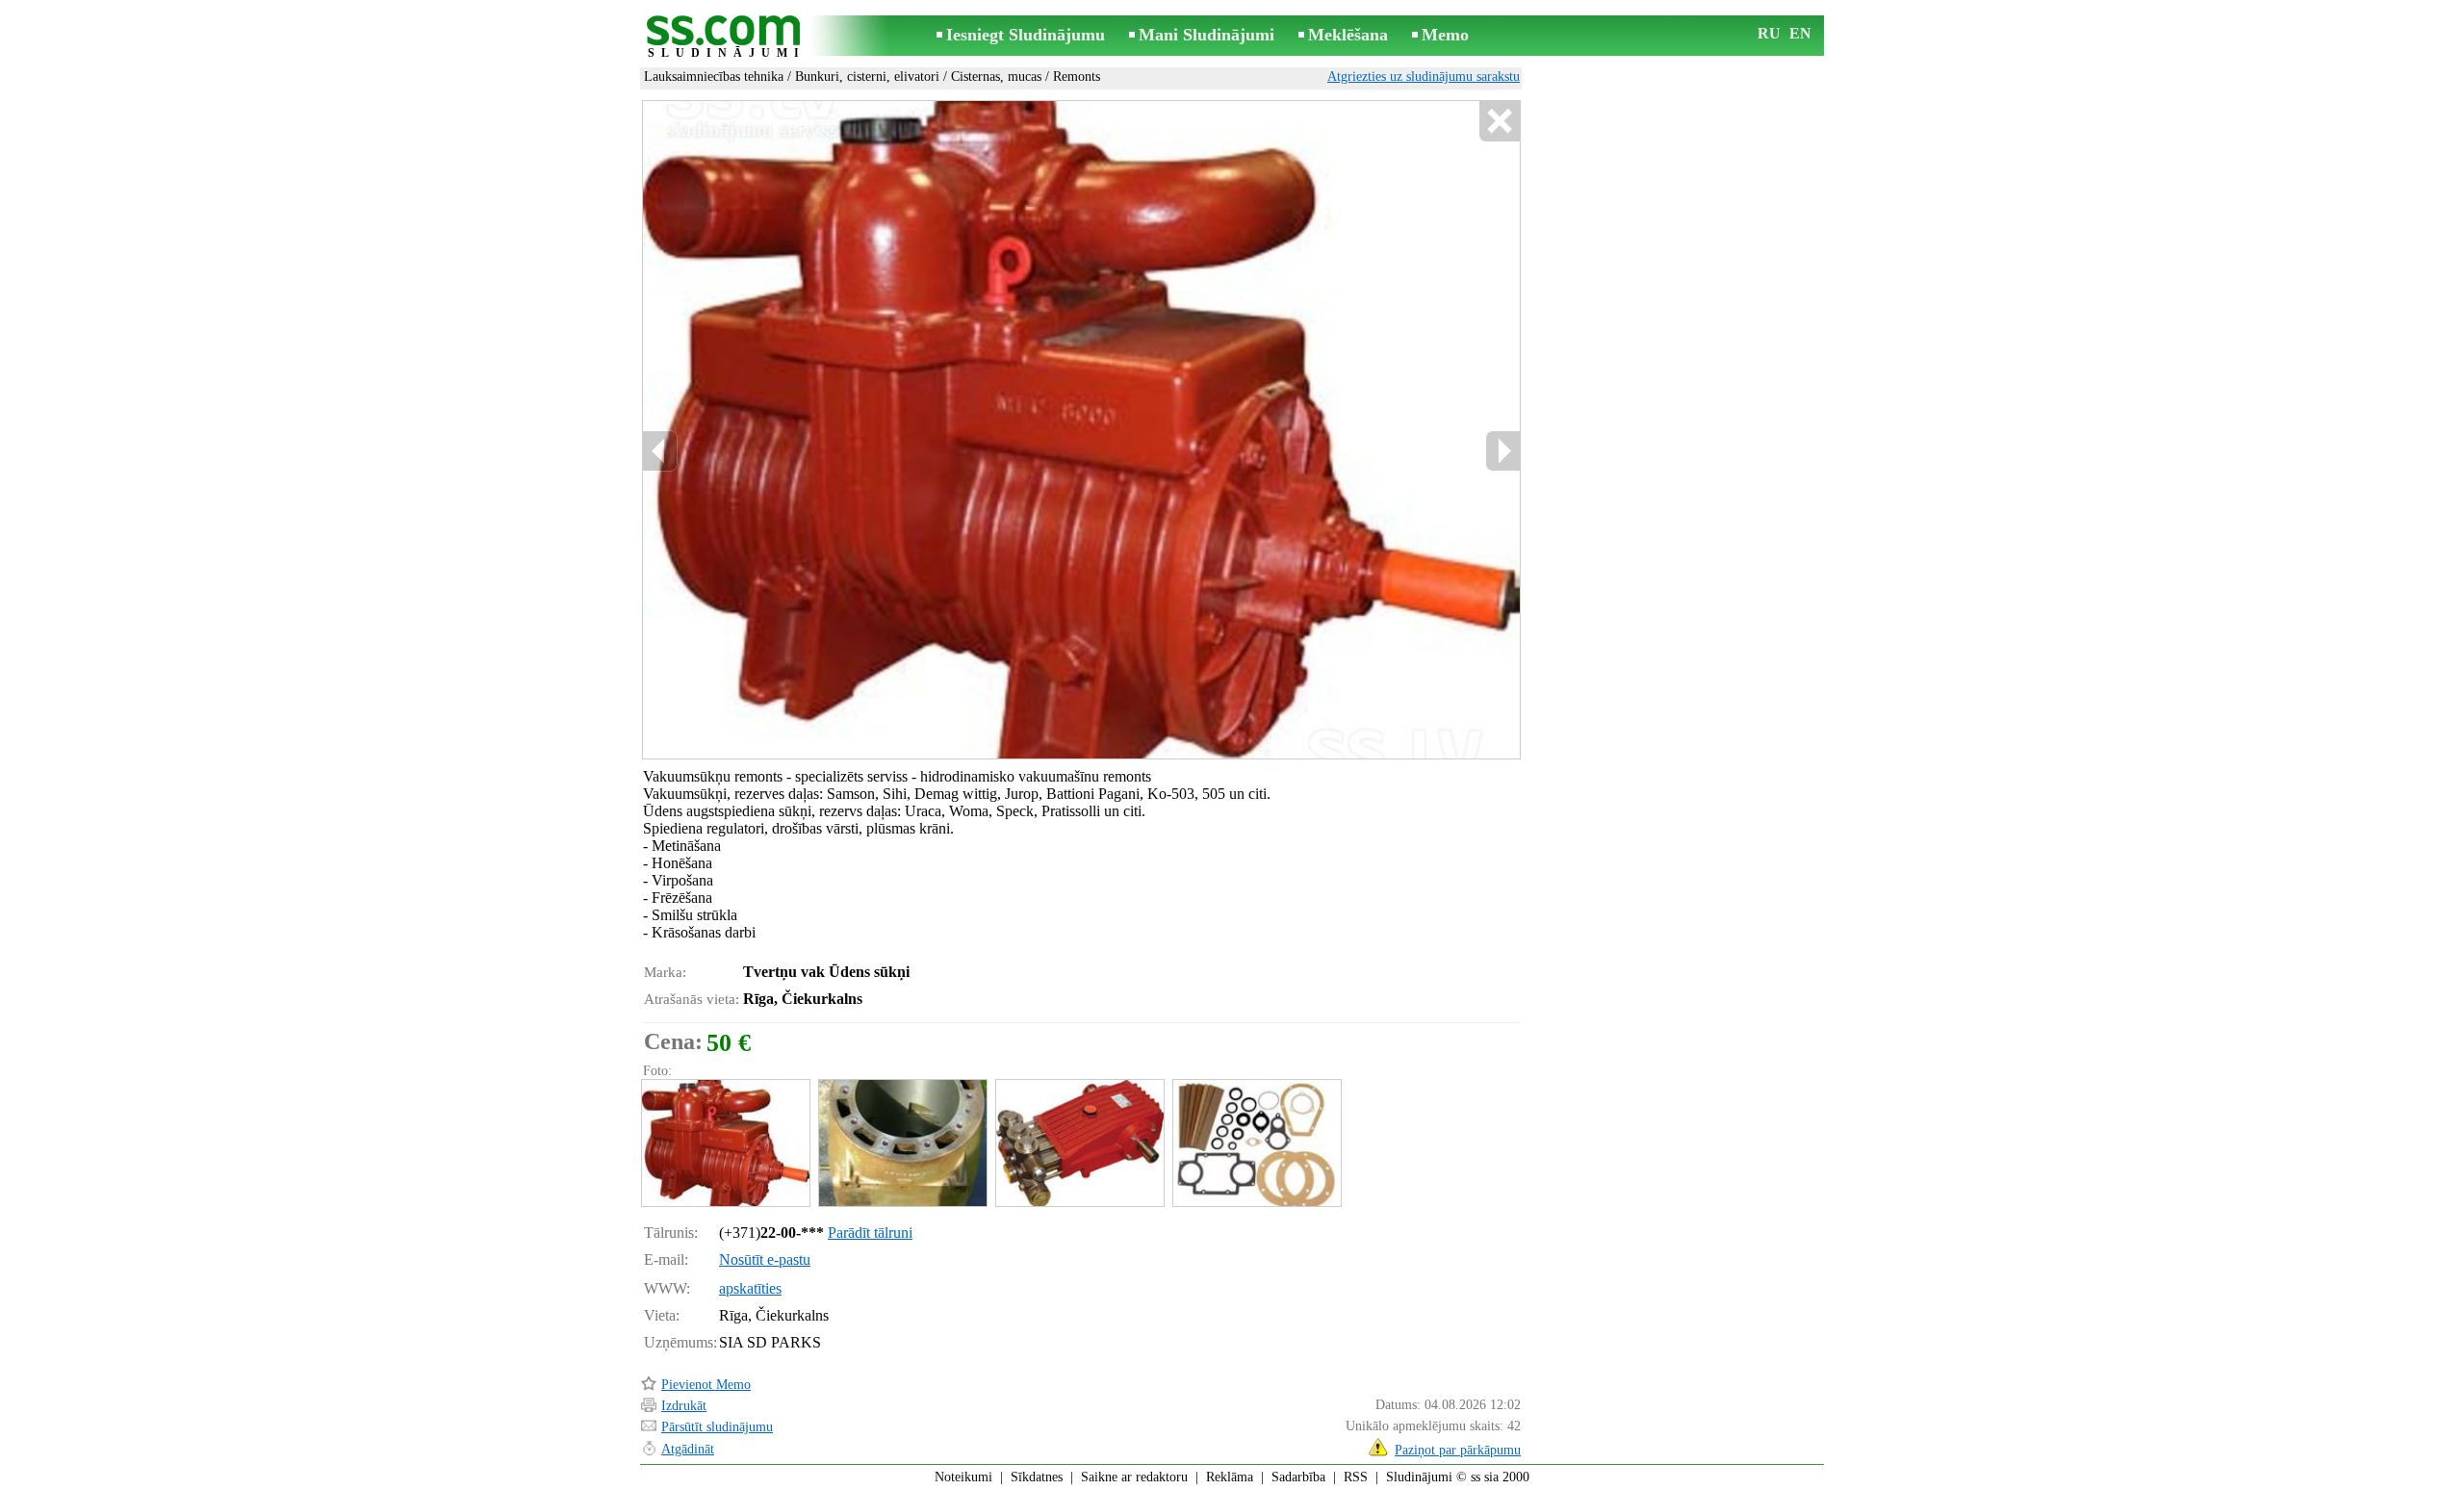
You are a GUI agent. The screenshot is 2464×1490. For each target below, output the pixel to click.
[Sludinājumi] (727, 37)
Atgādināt (688, 1449)
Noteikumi (963, 1477)
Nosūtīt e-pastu (765, 1259)
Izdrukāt (684, 1406)
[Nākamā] (1502, 451)
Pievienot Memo (706, 1385)
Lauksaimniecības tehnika (714, 77)
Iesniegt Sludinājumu (1026, 35)
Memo (1445, 35)
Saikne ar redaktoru (1134, 1477)
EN (1800, 33)
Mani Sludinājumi (1206, 35)
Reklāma (1230, 1477)
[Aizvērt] (1499, 122)
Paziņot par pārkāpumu (1458, 1450)
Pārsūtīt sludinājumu (717, 1427)
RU (1769, 33)
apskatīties (750, 1288)
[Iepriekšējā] (660, 451)
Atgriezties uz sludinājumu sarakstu (1424, 77)
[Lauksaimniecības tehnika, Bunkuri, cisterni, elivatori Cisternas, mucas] (725, 1143)
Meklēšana (1348, 35)
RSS (1356, 1477)
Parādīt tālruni (870, 1233)
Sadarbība (1298, 1477)
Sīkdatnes (1037, 1477)
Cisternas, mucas (996, 77)
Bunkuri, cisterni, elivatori (867, 77)
